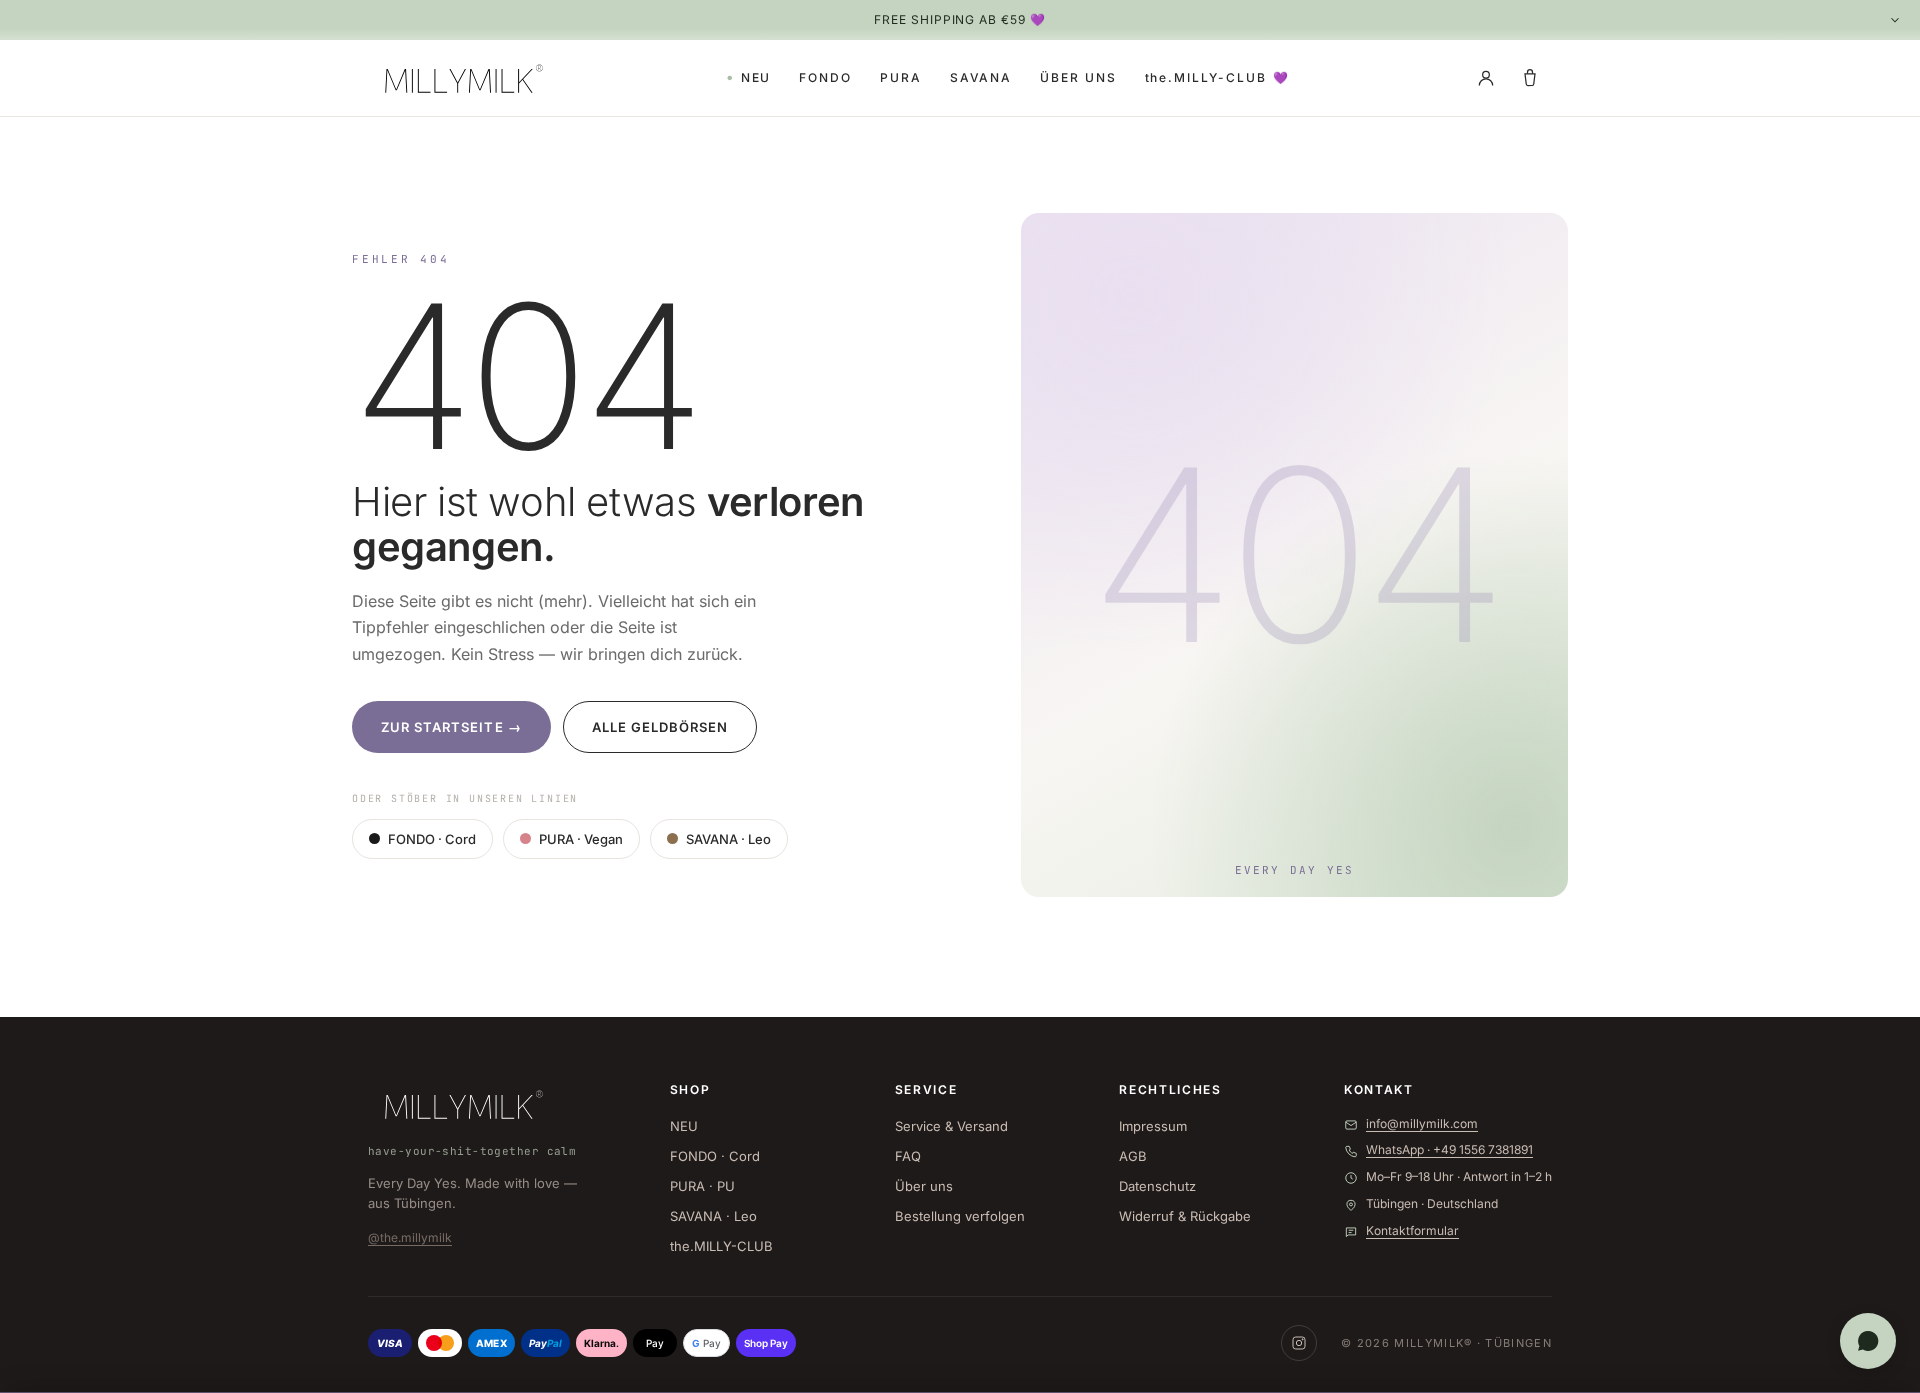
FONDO (825, 77)
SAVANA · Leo (728, 839)
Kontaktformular (1412, 1230)
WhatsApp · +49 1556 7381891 (1449, 1149)
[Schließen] (1496, 1347)
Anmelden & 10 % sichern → (1364, 1357)
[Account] (1486, 78)
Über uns (924, 1186)
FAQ (908, 1156)
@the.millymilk (410, 1237)
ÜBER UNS (1078, 77)
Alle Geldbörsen (660, 727)
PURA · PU (702, 1186)
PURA (901, 77)
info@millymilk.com (1422, 1123)
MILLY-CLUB (1218, 77)
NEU (756, 77)
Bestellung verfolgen (960, 1216)
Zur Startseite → (451, 727)
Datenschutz (1157, 1186)
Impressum (1153, 1126)
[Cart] (1530, 78)
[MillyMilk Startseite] (460, 78)
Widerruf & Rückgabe (1185, 1216)
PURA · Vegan (581, 839)
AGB (1133, 1156)
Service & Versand (951, 1126)
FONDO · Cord (432, 839)
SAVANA (981, 77)
